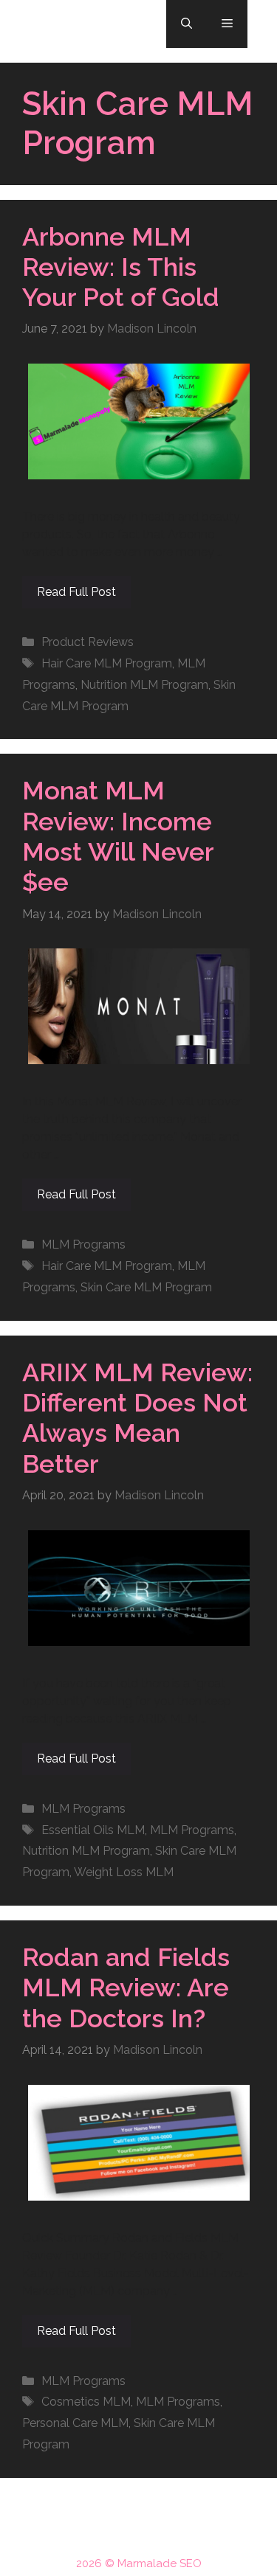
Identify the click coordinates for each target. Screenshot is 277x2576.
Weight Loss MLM (124, 1872)
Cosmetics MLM (86, 2402)
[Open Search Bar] (187, 24)
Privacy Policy (174, 2535)
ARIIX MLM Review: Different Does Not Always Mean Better (137, 1418)
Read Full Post (76, 592)
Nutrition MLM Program (144, 685)
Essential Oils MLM (93, 1830)
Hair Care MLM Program (107, 663)
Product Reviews (88, 642)
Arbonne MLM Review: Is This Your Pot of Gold (121, 267)
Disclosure (95, 2535)
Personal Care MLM (75, 2423)
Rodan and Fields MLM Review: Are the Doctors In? (126, 1988)
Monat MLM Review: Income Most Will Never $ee (118, 836)
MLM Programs (83, 1244)
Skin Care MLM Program (146, 1287)
